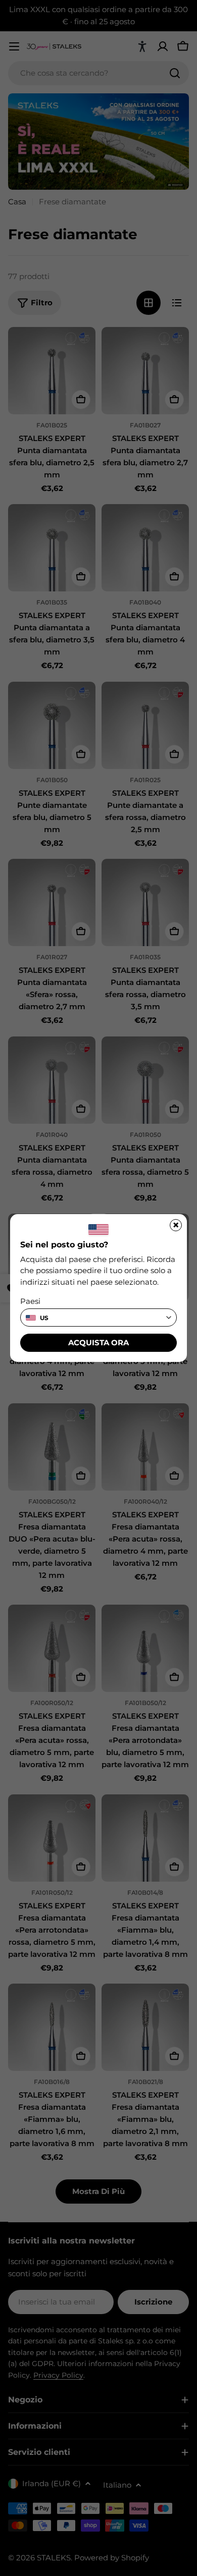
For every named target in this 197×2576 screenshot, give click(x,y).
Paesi (30, 1301)
